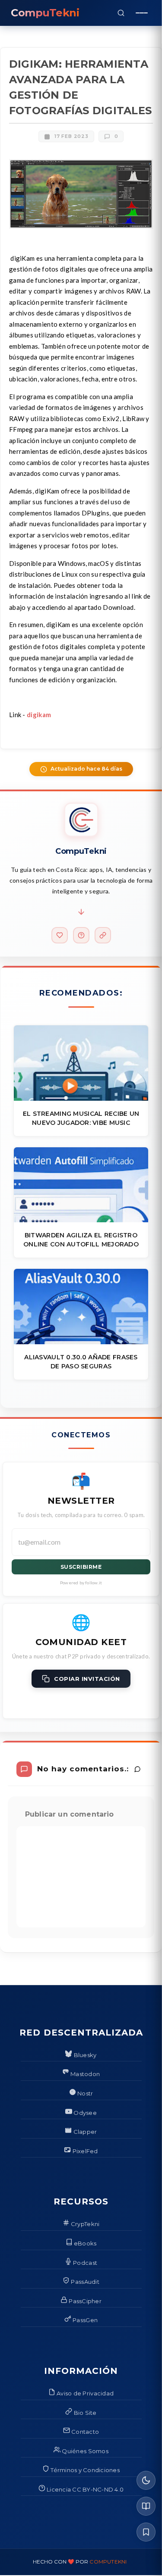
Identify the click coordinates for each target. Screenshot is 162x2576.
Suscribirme (81, 1567)
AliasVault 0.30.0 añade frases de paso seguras (81, 1362)
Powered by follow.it (81, 1583)
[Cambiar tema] (146, 2480)
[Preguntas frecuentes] (81, 935)
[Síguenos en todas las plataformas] (103, 935)
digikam (39, 715)
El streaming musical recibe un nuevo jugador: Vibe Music (81, 1118)
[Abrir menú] (142, 13)
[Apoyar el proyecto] (60, 935)
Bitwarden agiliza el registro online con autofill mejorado (81, 1240)
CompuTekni (108, 2562)
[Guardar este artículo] (146, 2532)
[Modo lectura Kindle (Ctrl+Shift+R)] (146, 2506)
